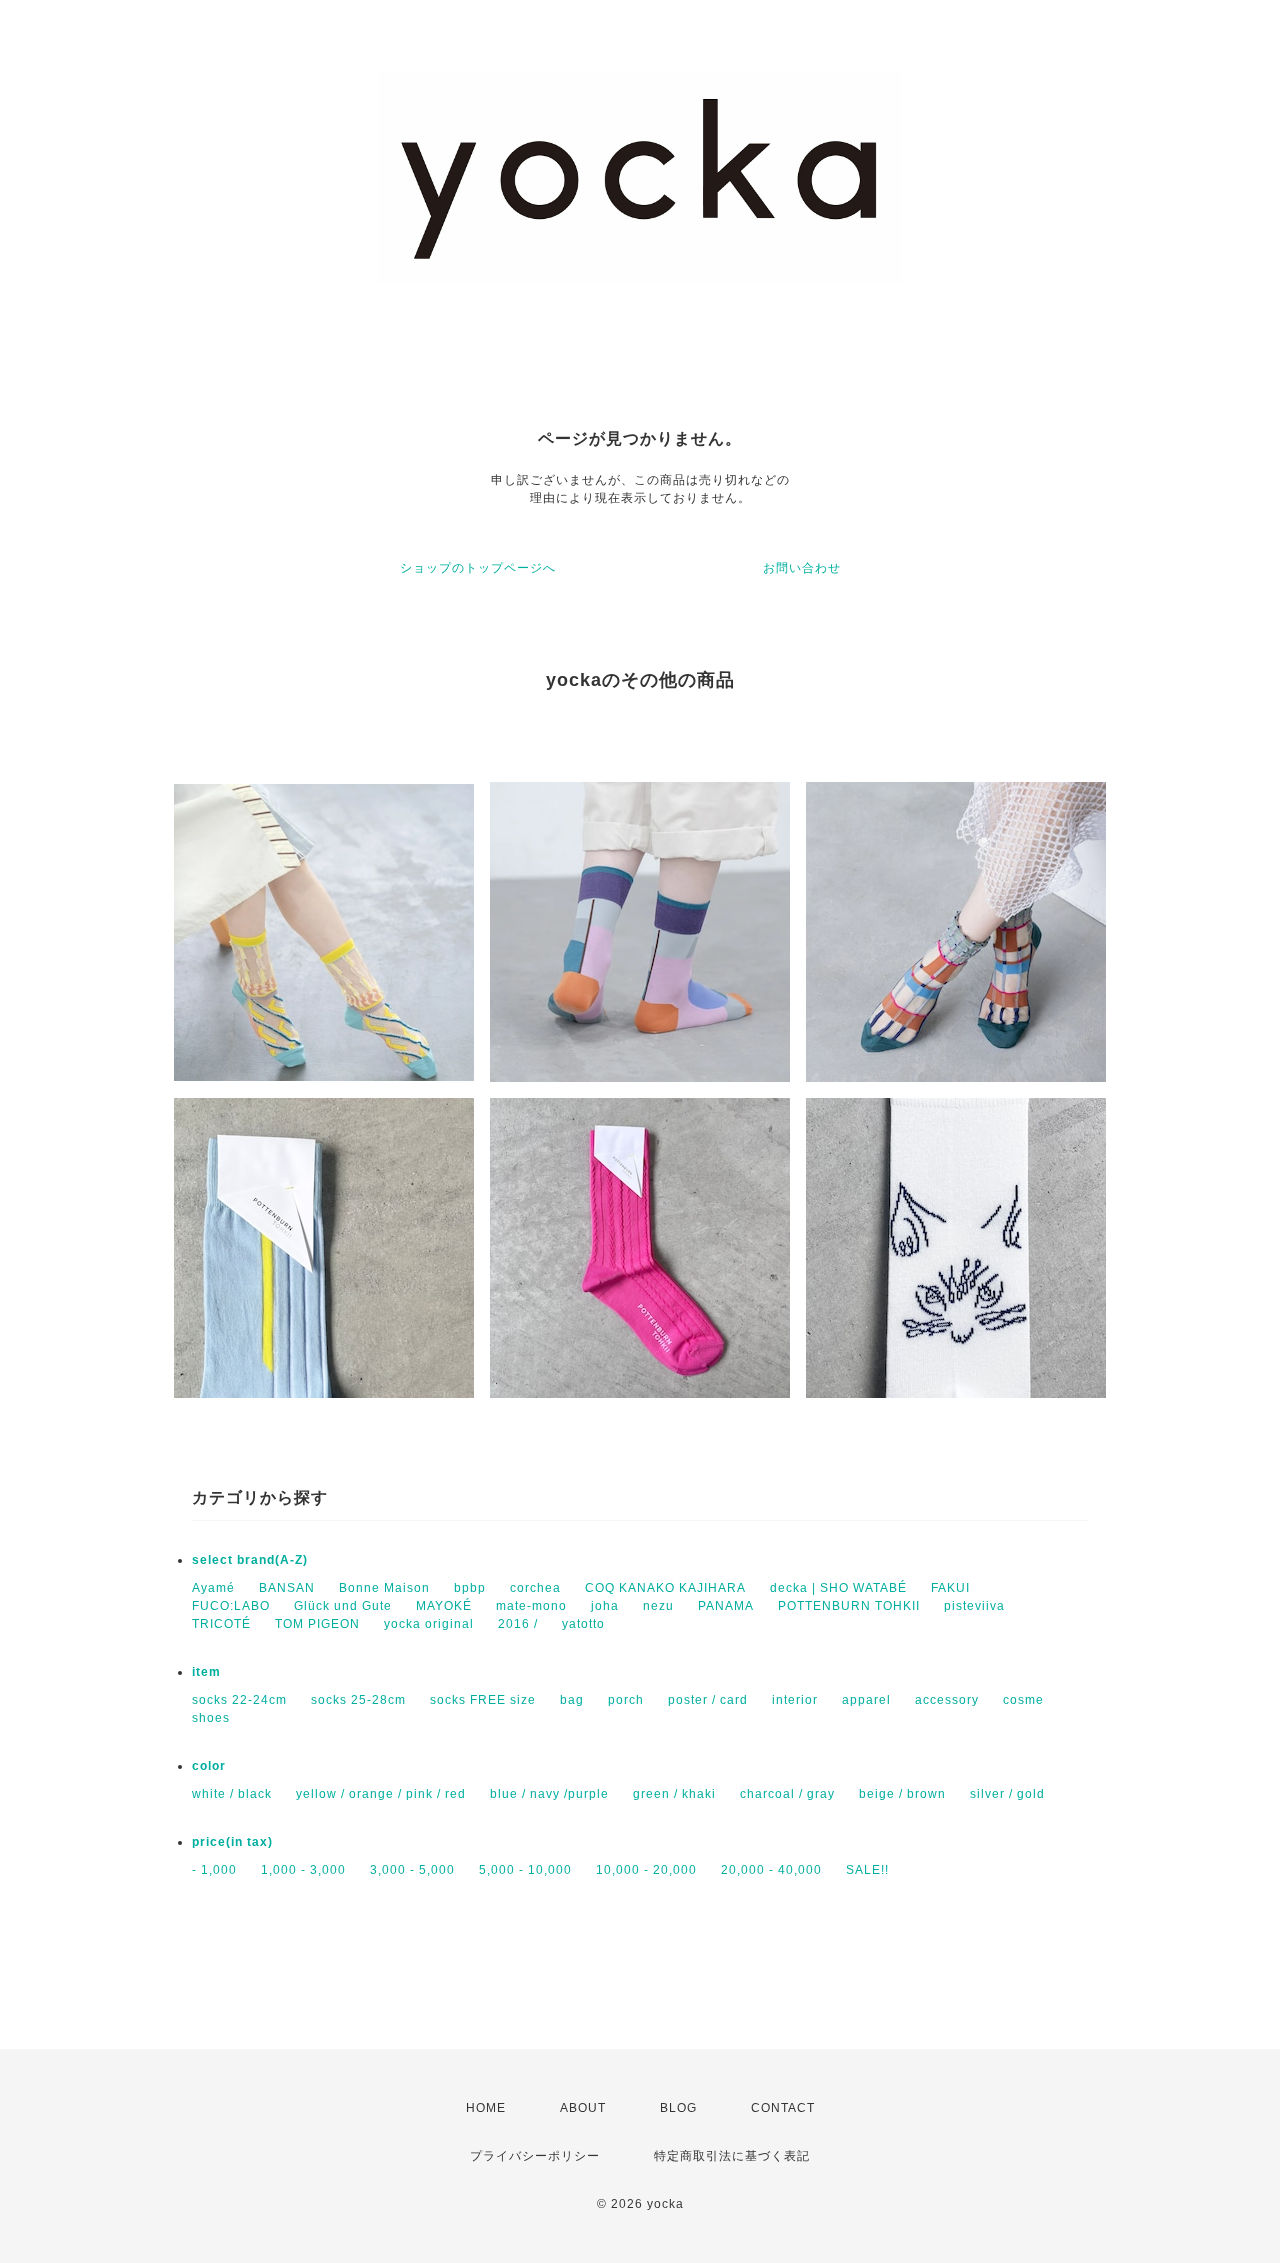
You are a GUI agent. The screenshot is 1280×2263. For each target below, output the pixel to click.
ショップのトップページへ (478, 568)
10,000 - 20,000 (646, 1870)
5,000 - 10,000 (525, 1870)
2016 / (518, 1624)
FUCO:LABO (231, 1606)
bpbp (470, 1588)
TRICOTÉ (221, 1624)
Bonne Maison (384, 1588)
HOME (486, 2108)
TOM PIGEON (317, 1624)
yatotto (583, 1624)
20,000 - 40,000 (771, 1870)
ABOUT (583, 2108)
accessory (947, 1700)
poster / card (708, 1700)
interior (795, 1700)
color (209, 1766)
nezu (658, 1606)
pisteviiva (974, 1606)
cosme (1023, 1700)
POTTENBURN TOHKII (849, 1606)
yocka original (429, 1624)
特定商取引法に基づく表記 (732, 2156)
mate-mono (531, 1606)
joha (605, 1606)
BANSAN (287, 1588)
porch (626, 1700)
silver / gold (1007, 1794)
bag (572, 1700)
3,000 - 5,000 (412, 1870)
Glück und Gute (343, 1606)
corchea (535, 1588)
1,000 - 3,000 (303, 1870)
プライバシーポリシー (535, 2156)
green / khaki (674, 1794)
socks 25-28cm (358, 1700)
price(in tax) (232, 1842)
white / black (232, 1794)
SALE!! (867, 1870)
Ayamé (213, 1588)
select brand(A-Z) (250, 1560)
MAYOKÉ (444, 1606)
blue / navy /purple (549, 1794)
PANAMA (726, 1606)
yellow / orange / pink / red (381, 1794)
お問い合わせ (802, 568)
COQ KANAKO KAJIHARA (665, 1588)
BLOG (678, 2108)
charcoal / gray (787, 1794)
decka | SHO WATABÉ (838, 1588)
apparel (866, 1700)
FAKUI (950, 1588)
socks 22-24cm (239, 1700)
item (206, 1672)
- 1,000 (214, 1870)
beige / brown (902, 1794)
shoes (211, 1718)
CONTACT (783, 2108)
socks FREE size (483, 1700)
